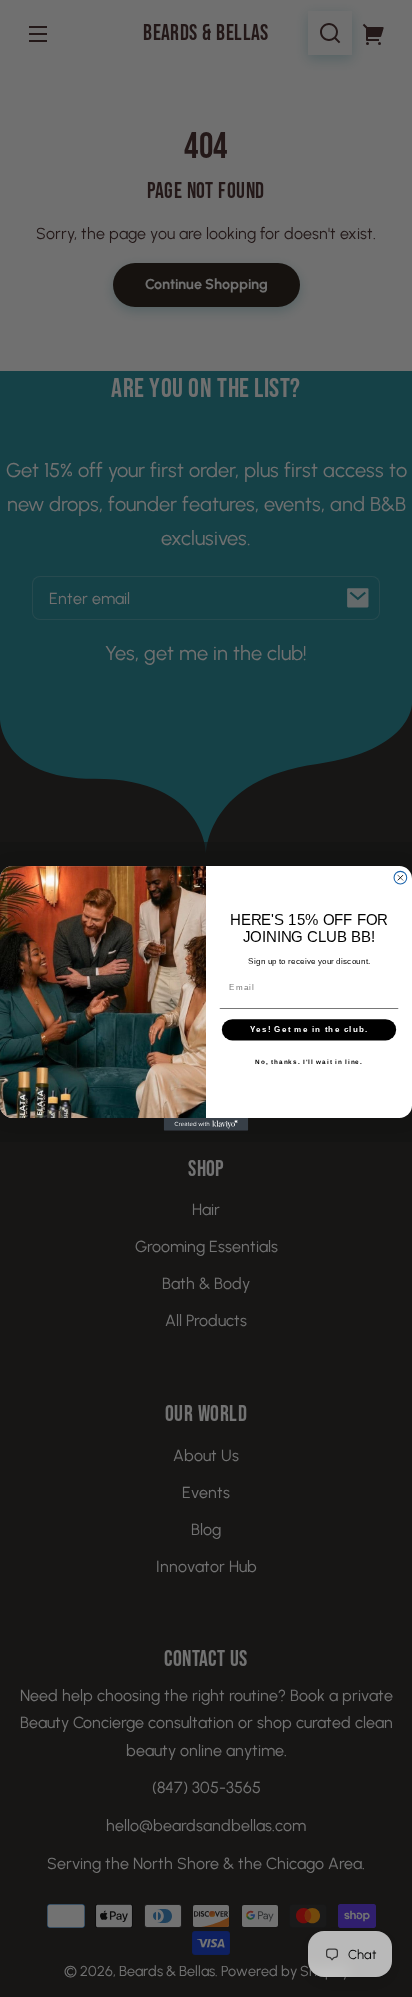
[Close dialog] (400, 878)
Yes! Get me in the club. (309, 1029)
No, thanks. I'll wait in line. (309, 1061)
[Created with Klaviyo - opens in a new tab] (206, 1124)
